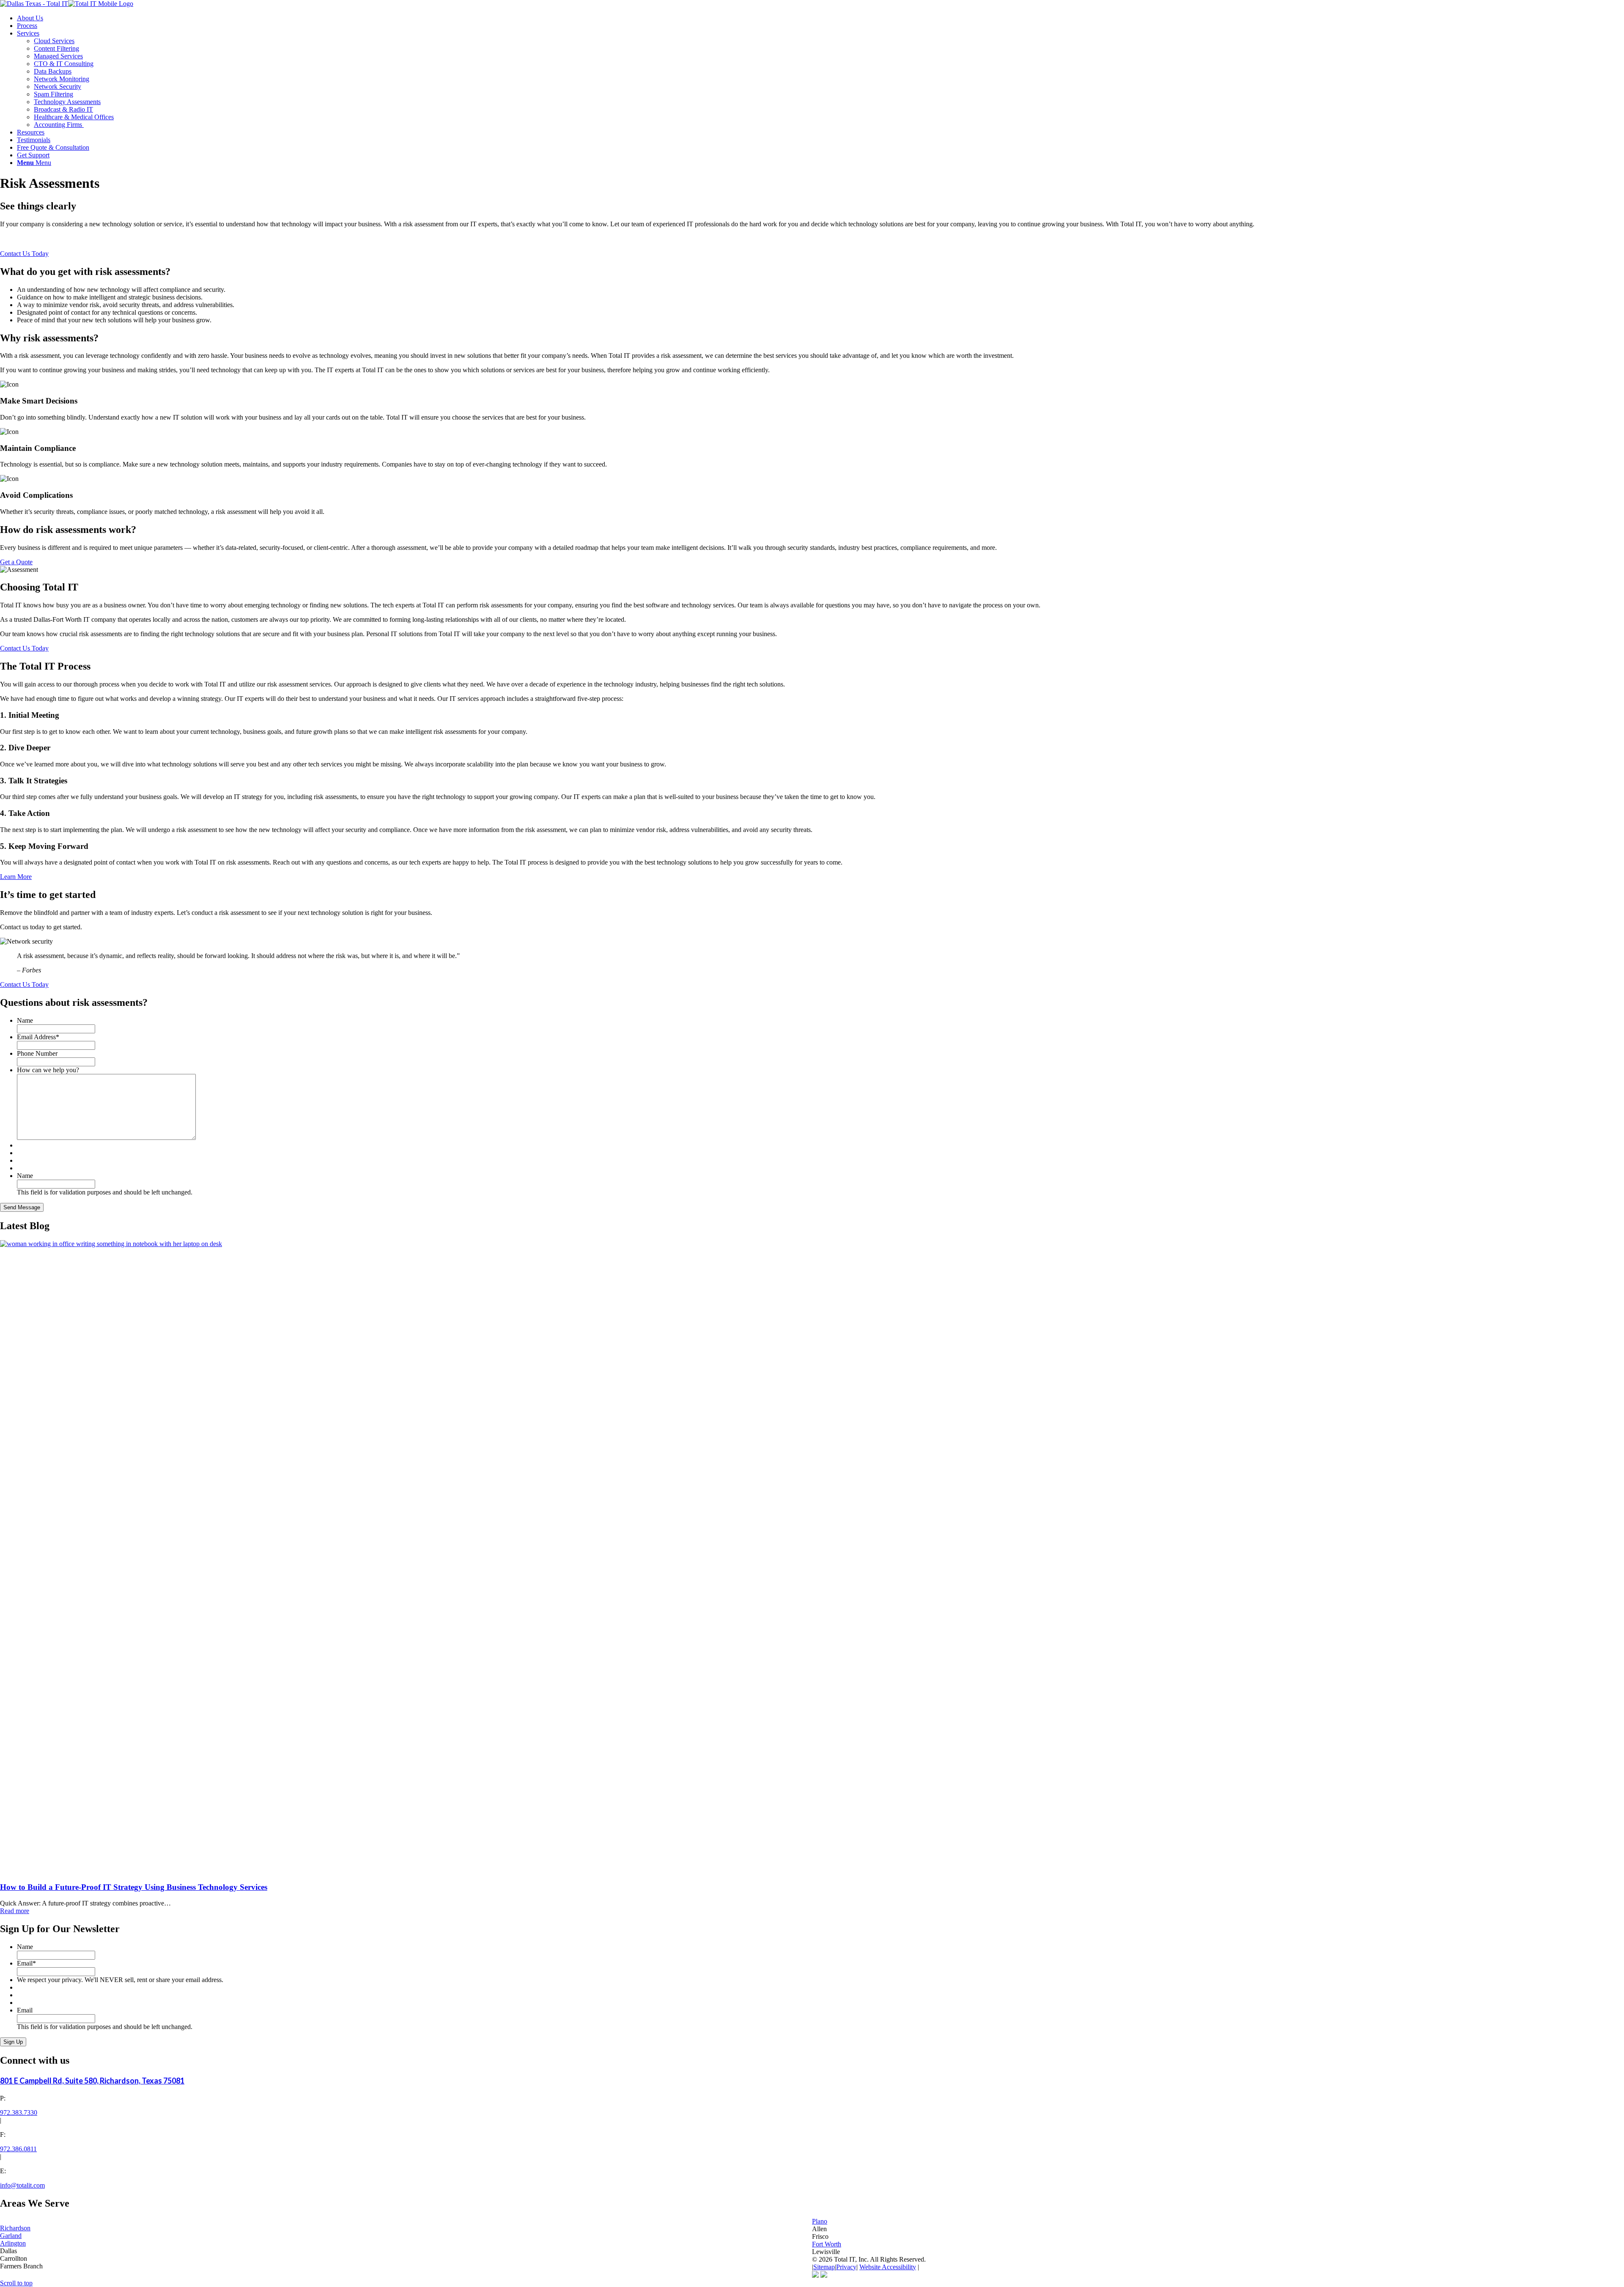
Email (26, 1963)
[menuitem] (820, 18)
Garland (11, 2236)
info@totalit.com (22, 2185)
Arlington (13, 2243)
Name (25, 1020)
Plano (820, 2221)
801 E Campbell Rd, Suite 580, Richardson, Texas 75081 (92, 2081)
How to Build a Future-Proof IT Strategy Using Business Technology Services (134, 1887)
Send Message (22, 1207)
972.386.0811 (18, 2149)
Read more (15, 1911)
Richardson (15, 2228)
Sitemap (824, 2267)
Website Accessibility (888, 2267)
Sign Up (13, 2042)
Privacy (846, 2267)
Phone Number (37, 1053)
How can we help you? (48, 1070)
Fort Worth (827, 2244)
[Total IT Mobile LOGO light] (67, 4)
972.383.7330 (19, 2113)
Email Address (38, 1037)
